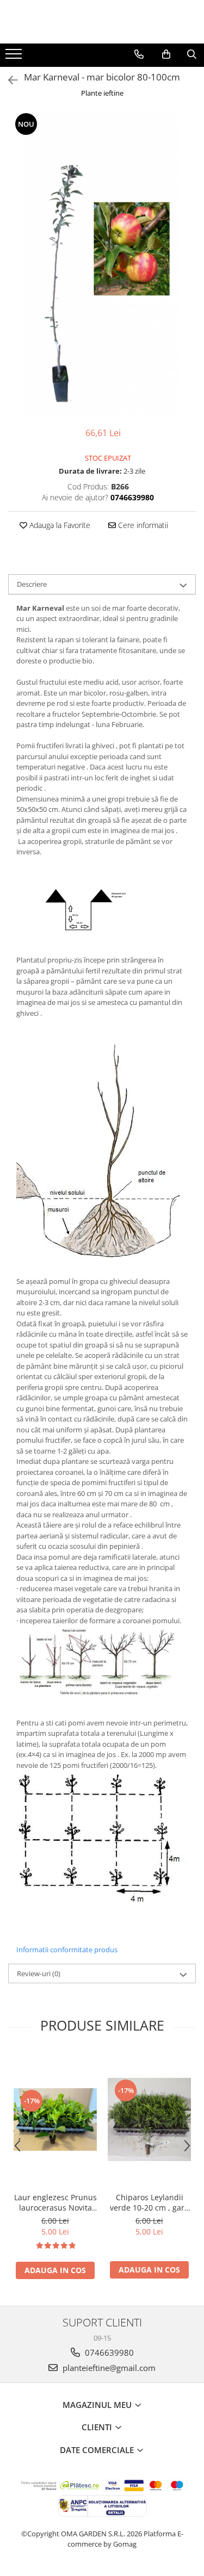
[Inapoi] (8, 80)
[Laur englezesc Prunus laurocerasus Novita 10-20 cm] (55, 2119)
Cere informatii (142, 525)
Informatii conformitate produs (67, 1950)
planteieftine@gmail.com (108, 2368)
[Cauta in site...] (192, 54)
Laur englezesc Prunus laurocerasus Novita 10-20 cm (55, 2202)
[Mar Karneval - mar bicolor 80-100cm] (102, 264)
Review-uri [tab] (39, 1973)
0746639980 (108, 2352)
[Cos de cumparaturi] (166, 54)
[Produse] (15, 57)
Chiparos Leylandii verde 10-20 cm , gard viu (150, 2202)
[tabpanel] (102, 264)
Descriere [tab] (32, 584)
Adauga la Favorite (59, 525)
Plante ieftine (102, 93)
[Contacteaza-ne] (139, 54)
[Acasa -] (102, 22)
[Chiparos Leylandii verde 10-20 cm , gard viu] (149, 2119)
